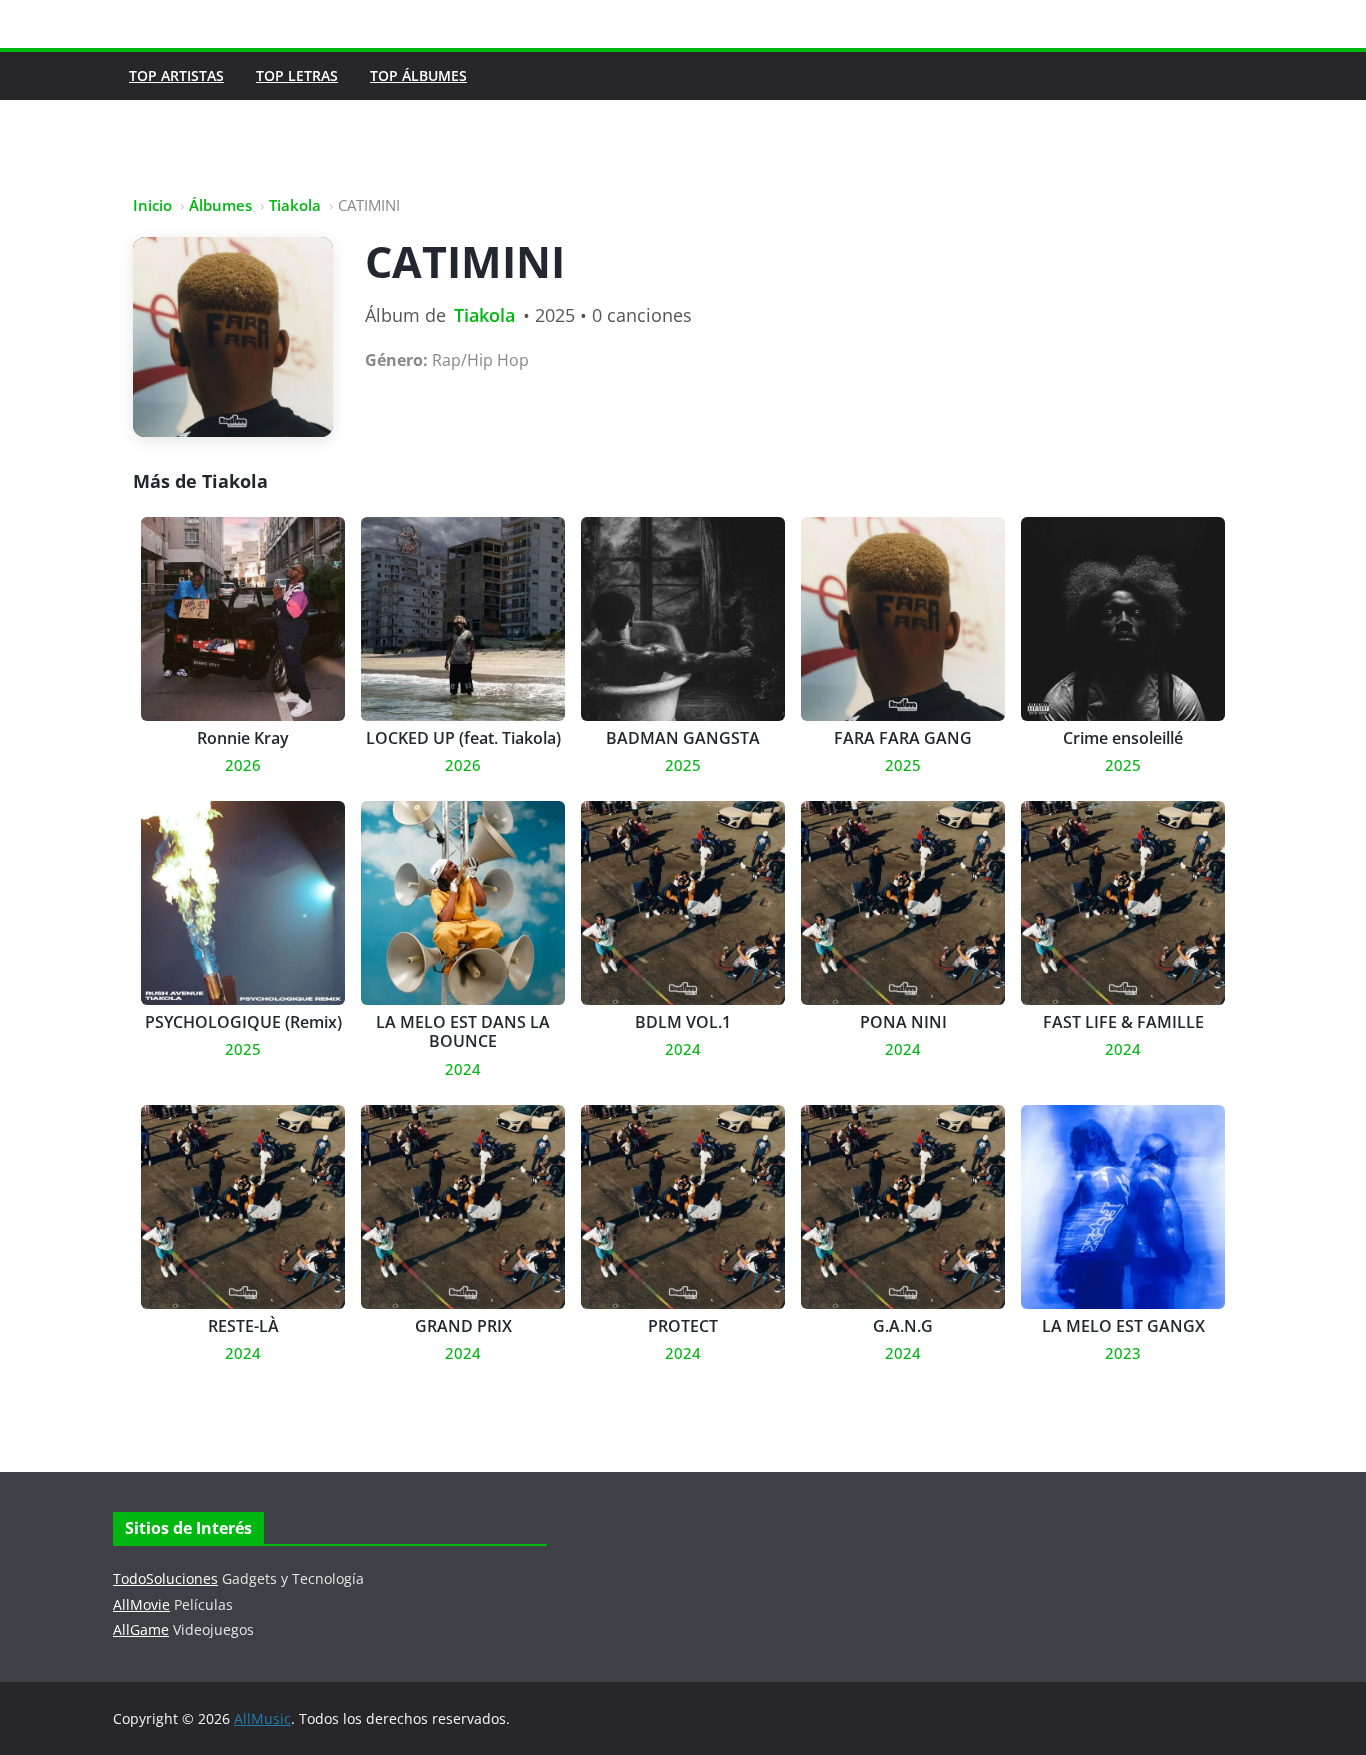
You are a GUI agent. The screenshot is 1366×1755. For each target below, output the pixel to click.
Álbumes (220, 205)
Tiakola (295, 205)
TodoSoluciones (165, 1578)
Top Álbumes (418, 75)
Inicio (152, 205)
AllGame (141, 1629)
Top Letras (297, 75)
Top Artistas (176, 75)
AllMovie (141, 1604)
